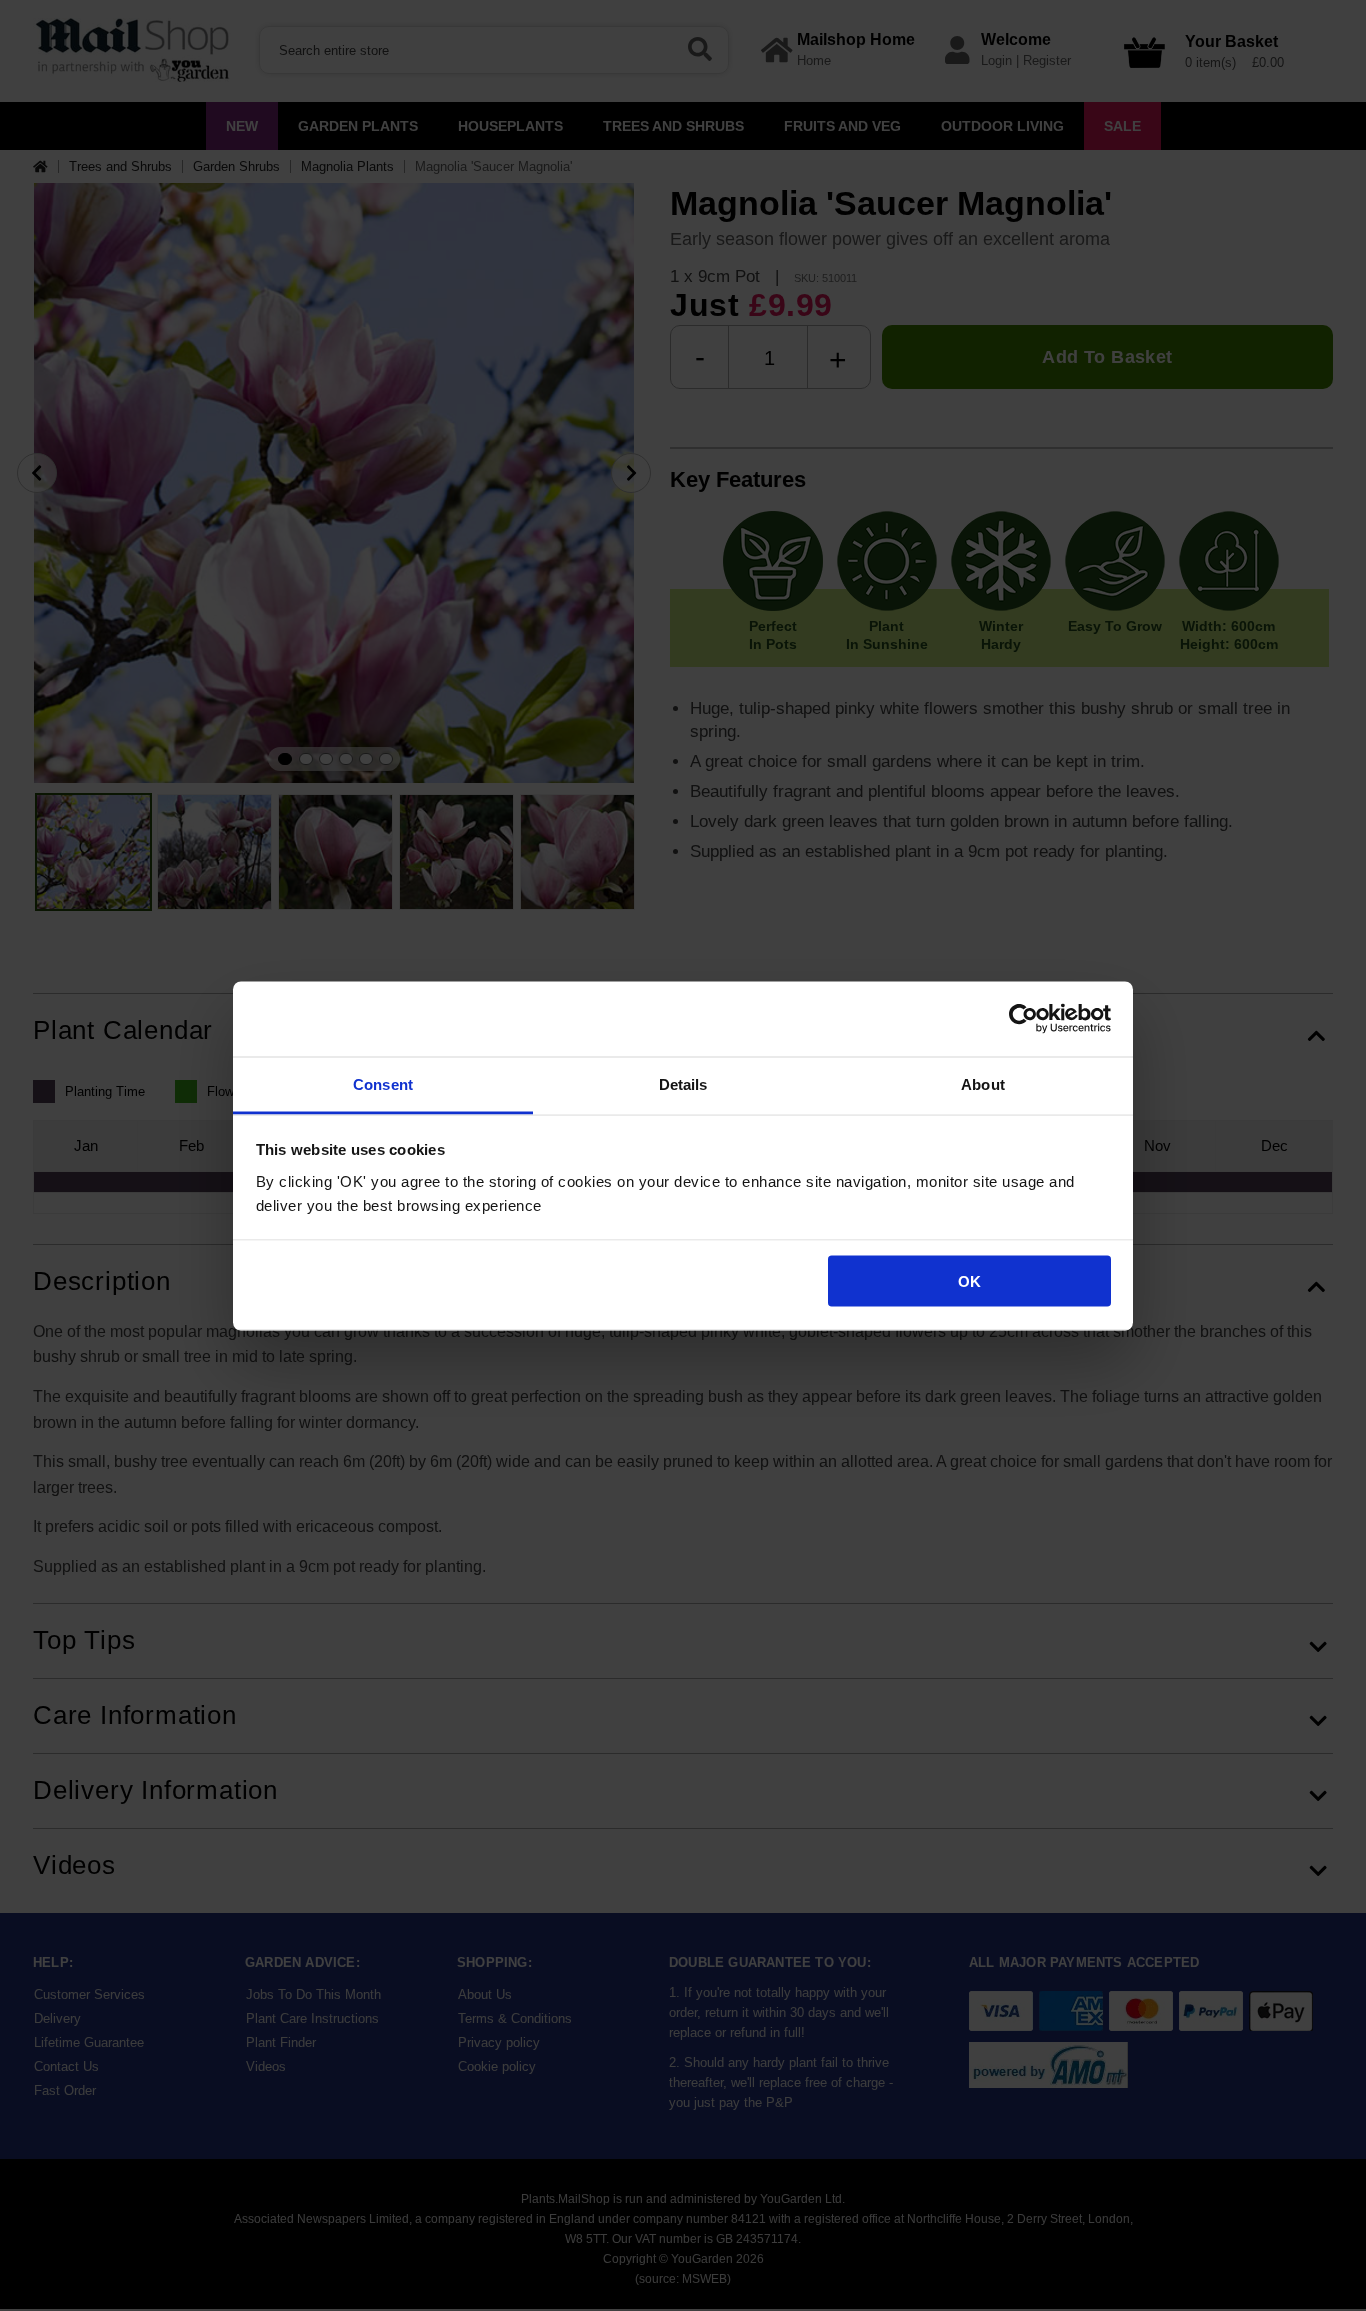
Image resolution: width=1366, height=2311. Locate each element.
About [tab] (983, 1083)
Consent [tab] (383, 1083)
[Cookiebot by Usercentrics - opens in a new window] (1023, 1019)
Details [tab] (683, 1083)
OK (969, 1281)
